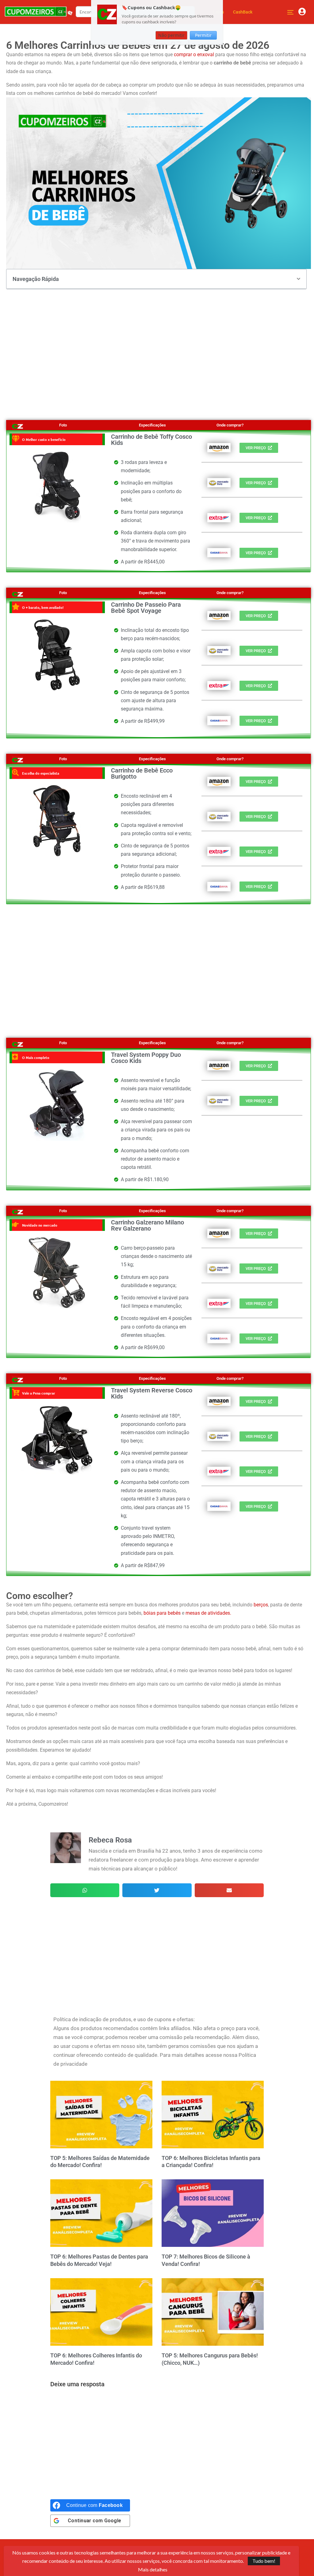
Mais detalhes (153, 2570)
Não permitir (171, 35)
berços (261, 1605)
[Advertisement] (159, 348)
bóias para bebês (162, 1613)
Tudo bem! (264, 2561)
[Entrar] (302, 12)
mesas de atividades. (208, 1613)
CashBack (243, 12)
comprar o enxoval (193, 54)
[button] (299, 279)
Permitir (203, 35)
